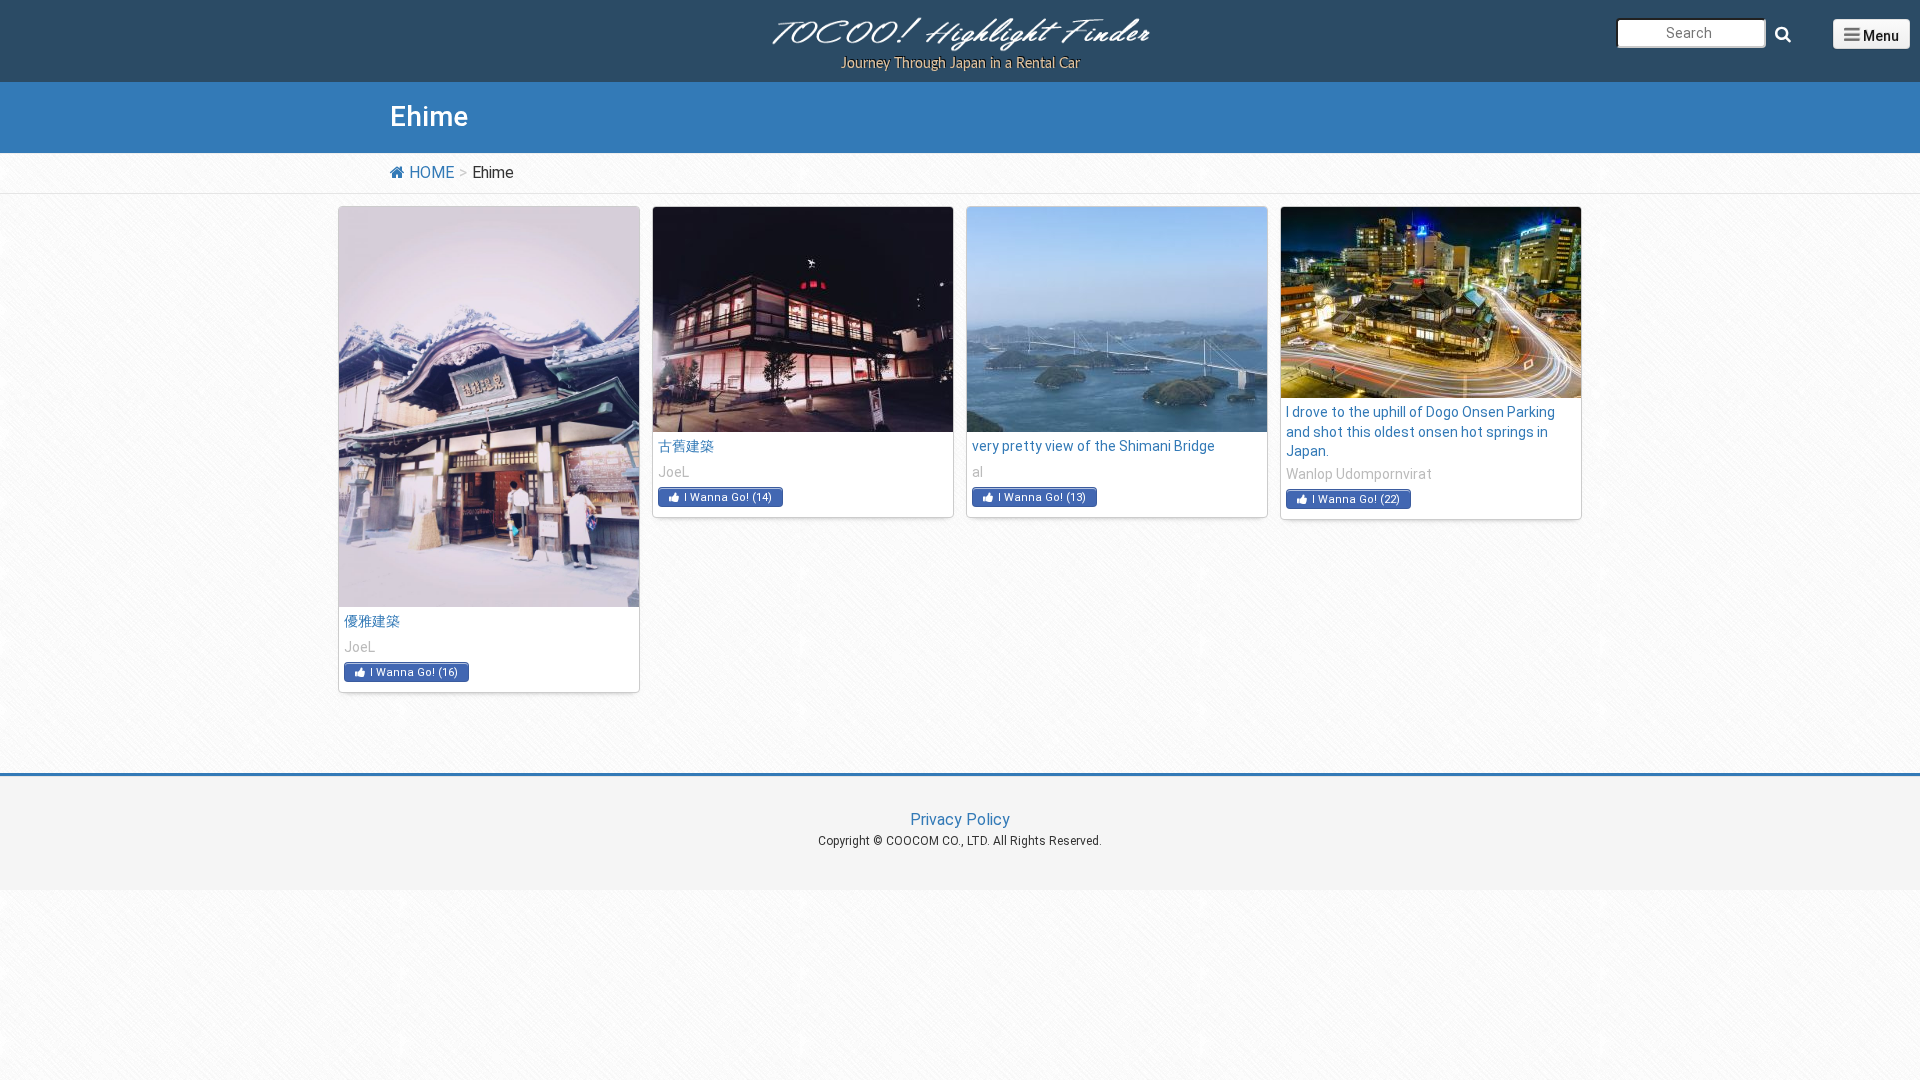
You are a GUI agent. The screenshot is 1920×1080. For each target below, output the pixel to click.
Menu (1879, 36)
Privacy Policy (960, 819)
